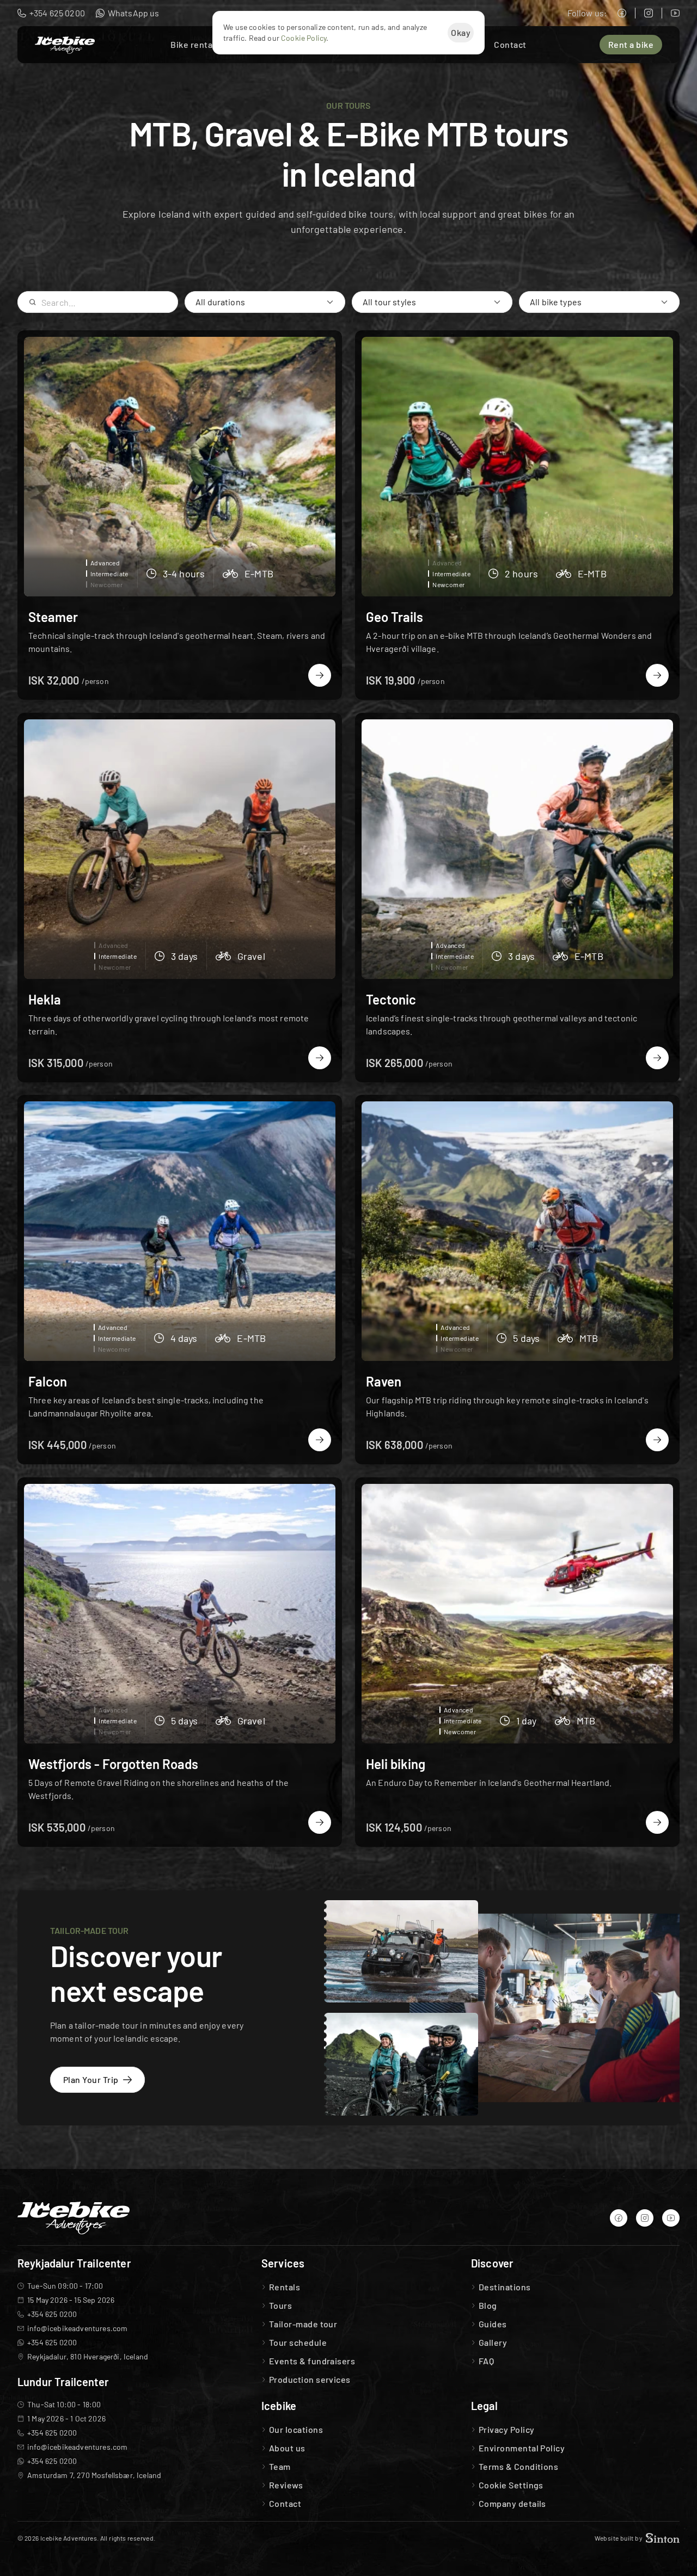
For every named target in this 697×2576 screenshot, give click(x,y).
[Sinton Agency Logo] (663, 2538)
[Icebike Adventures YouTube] (675, 13)
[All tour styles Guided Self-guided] (432, 302)
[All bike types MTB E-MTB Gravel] (599, 302)
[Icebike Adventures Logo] (65, 45)
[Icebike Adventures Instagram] (649, 13)
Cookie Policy (304, 38)
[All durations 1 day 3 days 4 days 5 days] (265, 302)
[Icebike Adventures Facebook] (622, 13)
